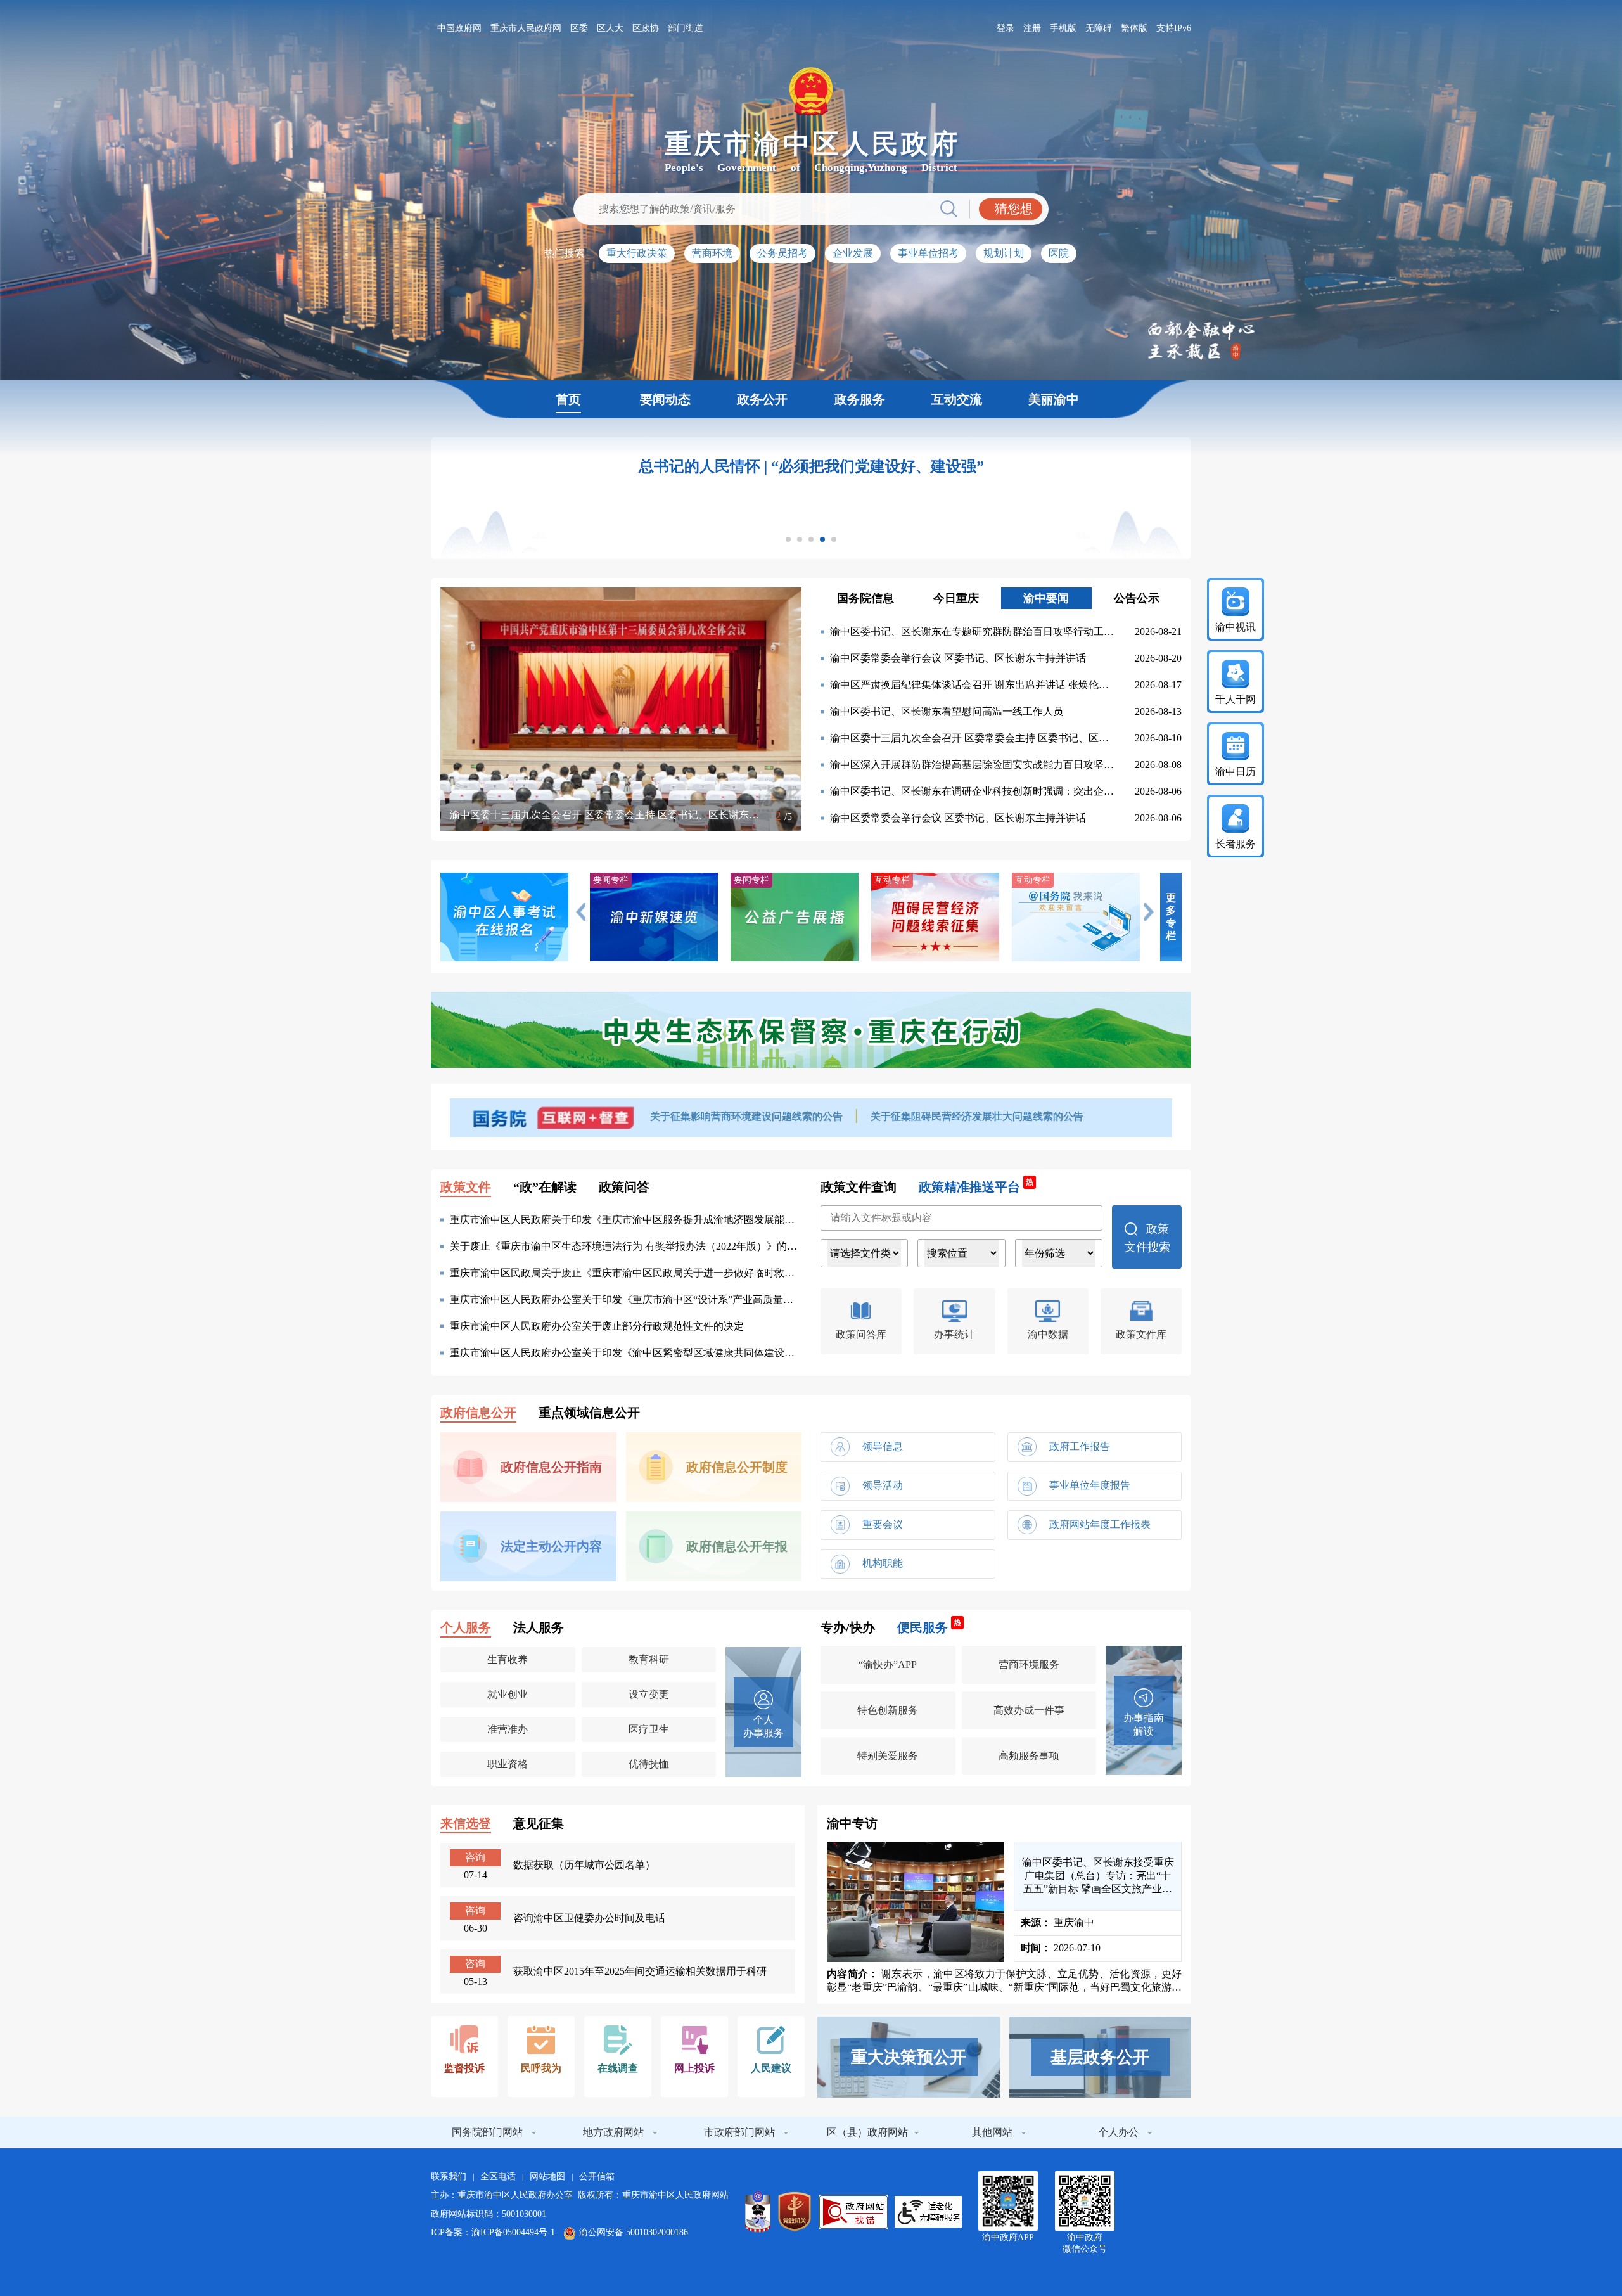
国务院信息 (865, 598)
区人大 (610, 28)
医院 (1059, 253)
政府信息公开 (478, 1413)
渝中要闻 (1046, 598)
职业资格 (508, 1764)
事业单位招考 (928, 253)
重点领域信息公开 (589, 1413)
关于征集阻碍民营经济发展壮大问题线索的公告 (977, 1116)
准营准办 (508, 1729)
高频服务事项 (1029, 1756)
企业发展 (853, 253)
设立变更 (649, 1694)
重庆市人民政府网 (526, 28)
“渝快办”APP (888, 1664)
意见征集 (539, 1823)
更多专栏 (1171, 917)
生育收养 (508, 1659)
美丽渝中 (1054, 399)
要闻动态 (665, 399)
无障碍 (1099, 28)
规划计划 (1004, 253)
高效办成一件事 (1029, 1710)
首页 (568, 399)
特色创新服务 (888, 1710)
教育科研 (649, 1659)
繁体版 (1134, 28)
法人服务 (539, 1627)
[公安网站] (758, 2212)
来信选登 (466, 1823)
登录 (1006, 28)
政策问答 (624, 1187)
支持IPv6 (1174, 28)
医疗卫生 (649, 1729)
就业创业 (508, 1694)
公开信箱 (597, 2177)
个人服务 (466, 1627)
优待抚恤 (649, 1764)
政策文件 (466, 1187)
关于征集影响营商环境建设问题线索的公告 (748, 1116)
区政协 (646, 28)
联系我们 (449, 2177)
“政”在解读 (545, 1187)
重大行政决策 (637, 253)
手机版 (1063, 28)
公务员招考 (782, 253)
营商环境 (712, 253)
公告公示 (1137, 598)
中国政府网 (459, 28)
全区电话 (498, 2177)
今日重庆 (956, 598)
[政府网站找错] (853, 2212)
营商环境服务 (1029, 1664)
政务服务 (860, 399)
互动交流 (957, 399)
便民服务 (929, 1627)
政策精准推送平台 (976, 1186)
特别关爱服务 (888, 1756)
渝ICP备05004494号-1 (513, 2232)
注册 (1032, 28)
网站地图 (547, 2177)
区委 (579, 28)
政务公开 (762, 399)
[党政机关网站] (795, 2212)
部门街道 (686, 28)
